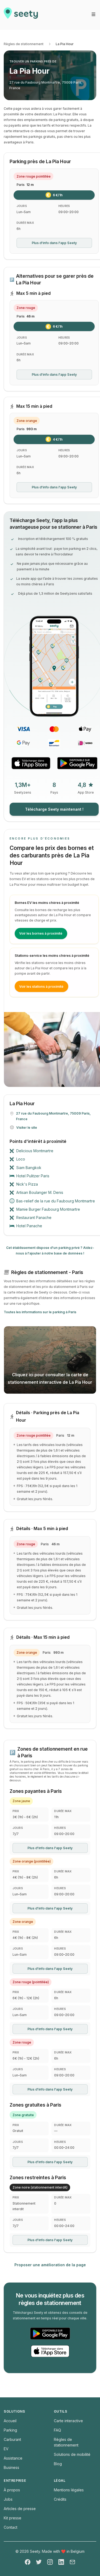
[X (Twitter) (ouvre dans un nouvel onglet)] (39, 2562)
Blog (58, 2464)
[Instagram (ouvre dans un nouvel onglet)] (50, 2562)
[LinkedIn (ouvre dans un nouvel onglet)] (61, 2562)
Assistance (13, 2458)
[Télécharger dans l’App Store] (31, 763)
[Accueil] (21, 15)
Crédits (60, 2499)
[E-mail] (72, 2562)
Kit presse (13, 2518)
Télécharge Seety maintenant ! (54, 809)
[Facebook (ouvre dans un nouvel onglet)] (28, 2562)
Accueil (10, 2421)
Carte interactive (68, 2421)
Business (11, 2467)
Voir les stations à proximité (41, 987)
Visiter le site (27, 1128)
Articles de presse (20, 2509)
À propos (12, 2490)
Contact (11, 2527)
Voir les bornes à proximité (41, 933)
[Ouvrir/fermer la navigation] (93, 14)
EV (6, 2449)
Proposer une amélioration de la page (50, 2265)
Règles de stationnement (24, 44)
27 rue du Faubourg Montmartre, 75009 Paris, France (46, 85)
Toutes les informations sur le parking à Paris (40, 1312)
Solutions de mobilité (72, 2454)
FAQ (57, 2430)
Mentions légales (69, 2490)
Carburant (12, 2439)
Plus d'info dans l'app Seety (54, 243)
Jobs (8, 2499)
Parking (10, 2430)
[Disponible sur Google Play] (77, 763)
